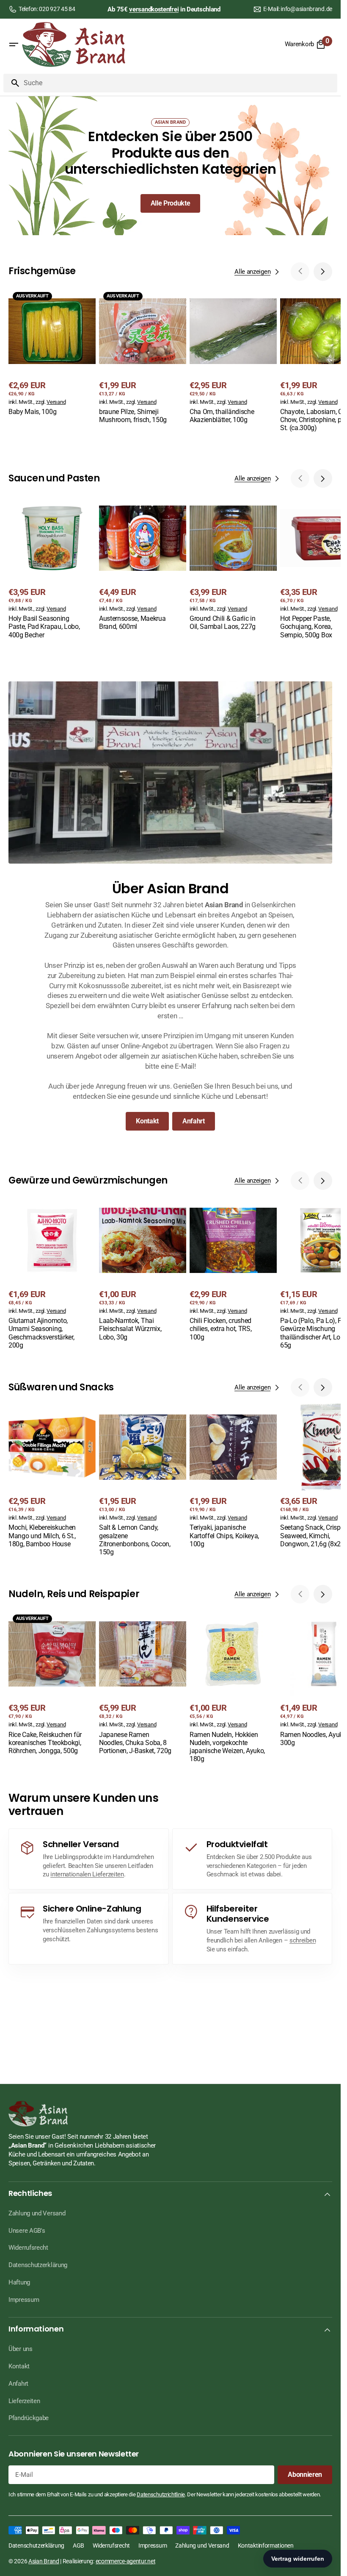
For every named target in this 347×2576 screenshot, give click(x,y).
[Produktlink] (52, 353)
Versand (56, 402)
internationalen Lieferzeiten (87, 1874)
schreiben (303, 1940)
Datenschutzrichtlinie (161, 2494)
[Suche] (12, 83)
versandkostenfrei (154, 9)
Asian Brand (44, 2561)
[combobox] (179, 83)
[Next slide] (323, 272)
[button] (14, 44)
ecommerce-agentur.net (126, 2561)
